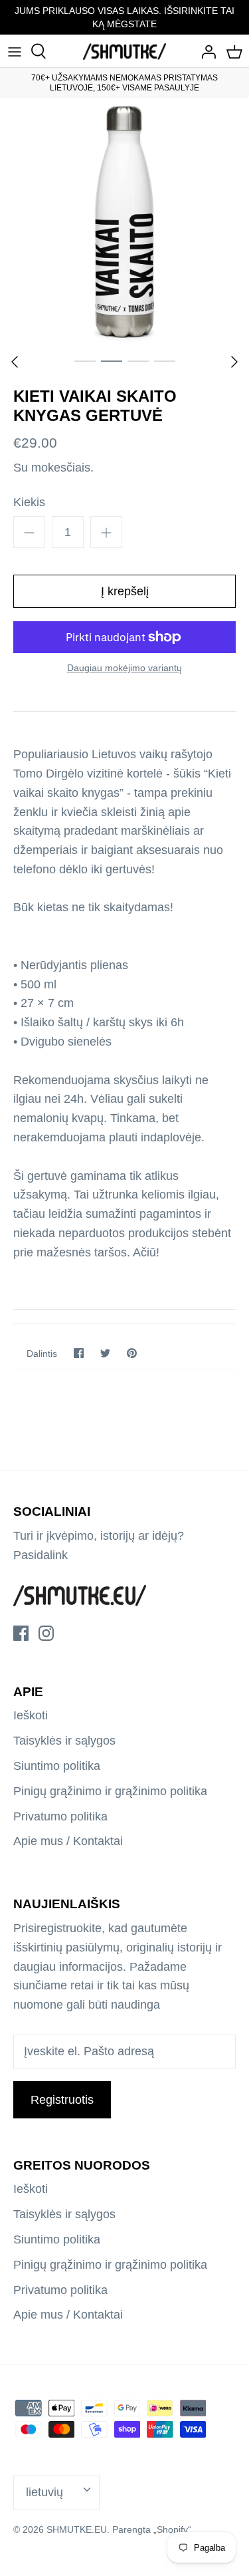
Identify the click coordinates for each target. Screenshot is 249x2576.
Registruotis (62, 2100)
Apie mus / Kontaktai (68, 1841)
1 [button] (85, 360)
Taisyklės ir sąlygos (64, 1741)
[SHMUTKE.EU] (124, 51)
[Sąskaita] (205, 51)
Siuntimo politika (57, 1766)
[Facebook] (21, 1633)
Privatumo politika (60, 1816)
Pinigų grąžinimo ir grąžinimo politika (110, 1791)
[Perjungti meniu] (15, 51)
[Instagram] (46, 1633)
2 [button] (112, 360)
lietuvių (44, 2492)
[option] (124, 222)
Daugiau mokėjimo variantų (124, 668)
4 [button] (165, 360)
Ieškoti (31, 1715)
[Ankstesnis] (15, 362)
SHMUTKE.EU (77, 2529)
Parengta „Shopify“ (152, 2529)
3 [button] (138, 360)
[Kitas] (234, 362)
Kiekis (29, 502)
